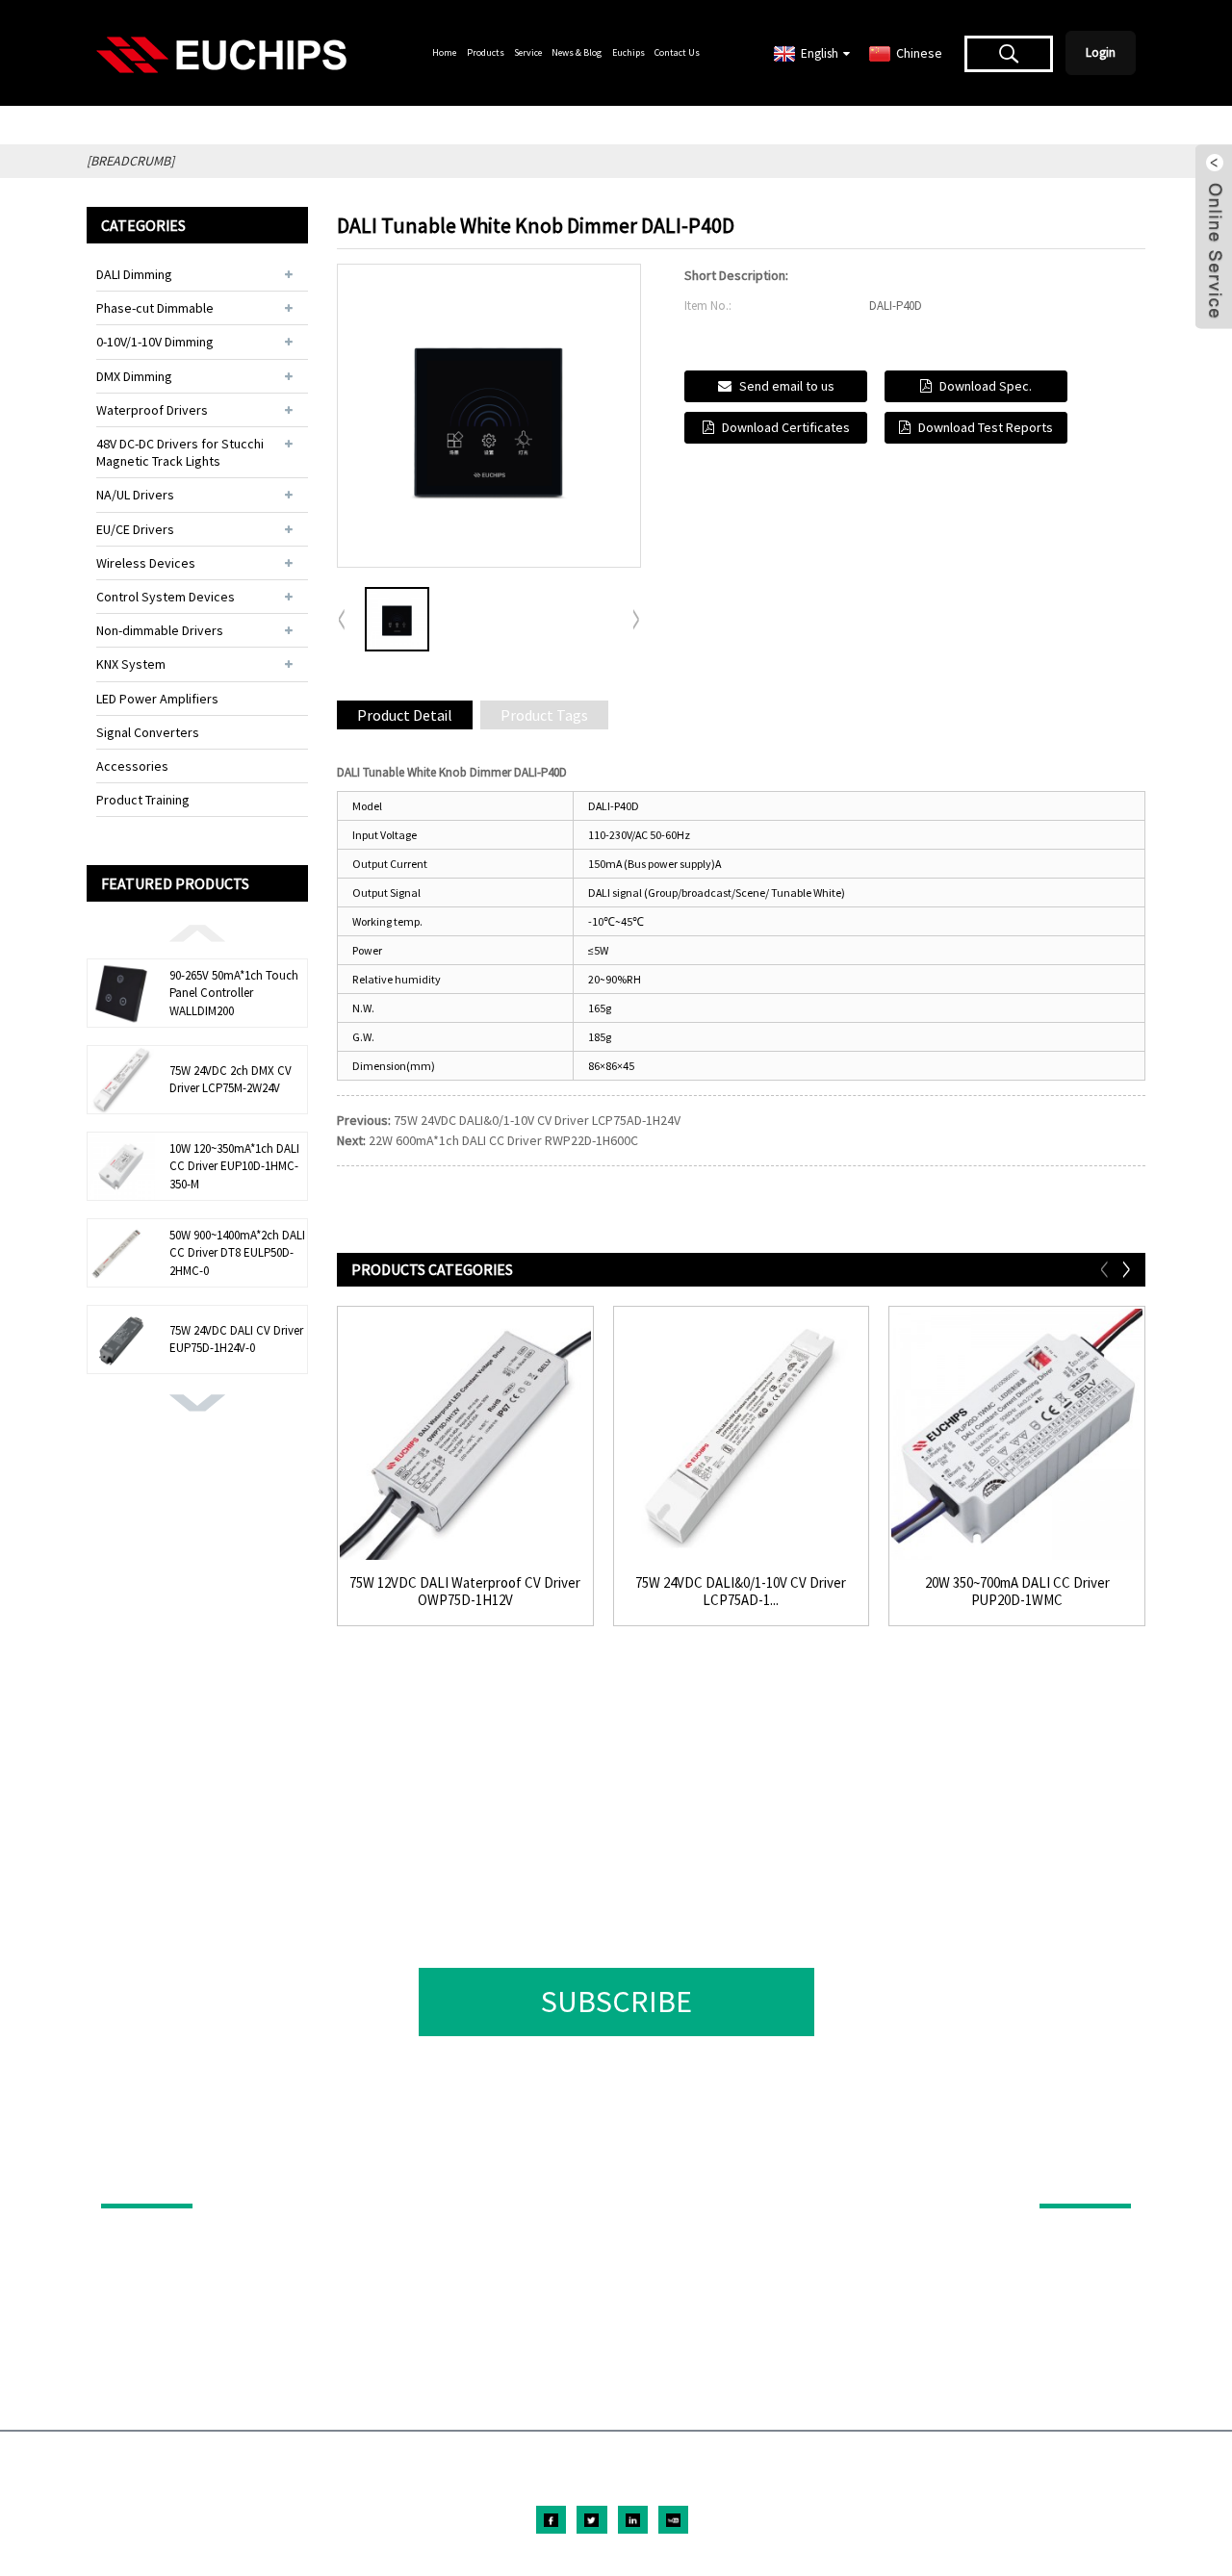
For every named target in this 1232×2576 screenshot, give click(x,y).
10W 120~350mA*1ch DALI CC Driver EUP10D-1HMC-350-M (234, 1166)
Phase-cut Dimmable (155, 308)
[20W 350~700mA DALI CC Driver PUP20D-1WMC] (1017, 1434)
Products (486, 52)
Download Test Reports (986, 427)
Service (528, 52)
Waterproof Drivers (152, 410)
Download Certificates (786, 427)
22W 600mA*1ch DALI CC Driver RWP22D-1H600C (503, 1140)
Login (1101, 52)
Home (444, 52)
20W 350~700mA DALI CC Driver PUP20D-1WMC (1017, 1592)
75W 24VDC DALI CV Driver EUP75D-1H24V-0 (236, 1339)
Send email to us (787, 386)
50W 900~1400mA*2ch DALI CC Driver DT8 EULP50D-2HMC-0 (237, 1252)
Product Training (143, 800)
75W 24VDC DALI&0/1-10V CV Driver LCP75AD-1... (741, 1592)
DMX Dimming (134, 376)
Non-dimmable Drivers (160, 630)
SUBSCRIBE (616, 2002)
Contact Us (677, 52)
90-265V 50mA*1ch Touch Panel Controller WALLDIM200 (234, 993)
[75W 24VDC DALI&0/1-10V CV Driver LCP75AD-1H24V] (742, 1434)
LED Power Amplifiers (157, 699)
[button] (197, 931)
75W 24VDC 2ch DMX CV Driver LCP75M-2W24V (231, 1079)
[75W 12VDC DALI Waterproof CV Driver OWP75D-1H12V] (465, 1434)
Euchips (629, 52)
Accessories (132, 766)
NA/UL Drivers (135, 495)
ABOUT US (1073, 2177)
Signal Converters (148, 732)
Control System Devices (166, 597)
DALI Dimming (134, 274)
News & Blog (577, 52)
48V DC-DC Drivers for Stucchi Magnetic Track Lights (180, 452)
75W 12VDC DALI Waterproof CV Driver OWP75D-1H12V (465, 1592)
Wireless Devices (146, 563)
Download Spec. (986, 386)
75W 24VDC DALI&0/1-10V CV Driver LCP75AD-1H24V (537, 1120)
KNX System (131, 664)
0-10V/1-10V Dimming (155, 342)
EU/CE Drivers (135, 529)
